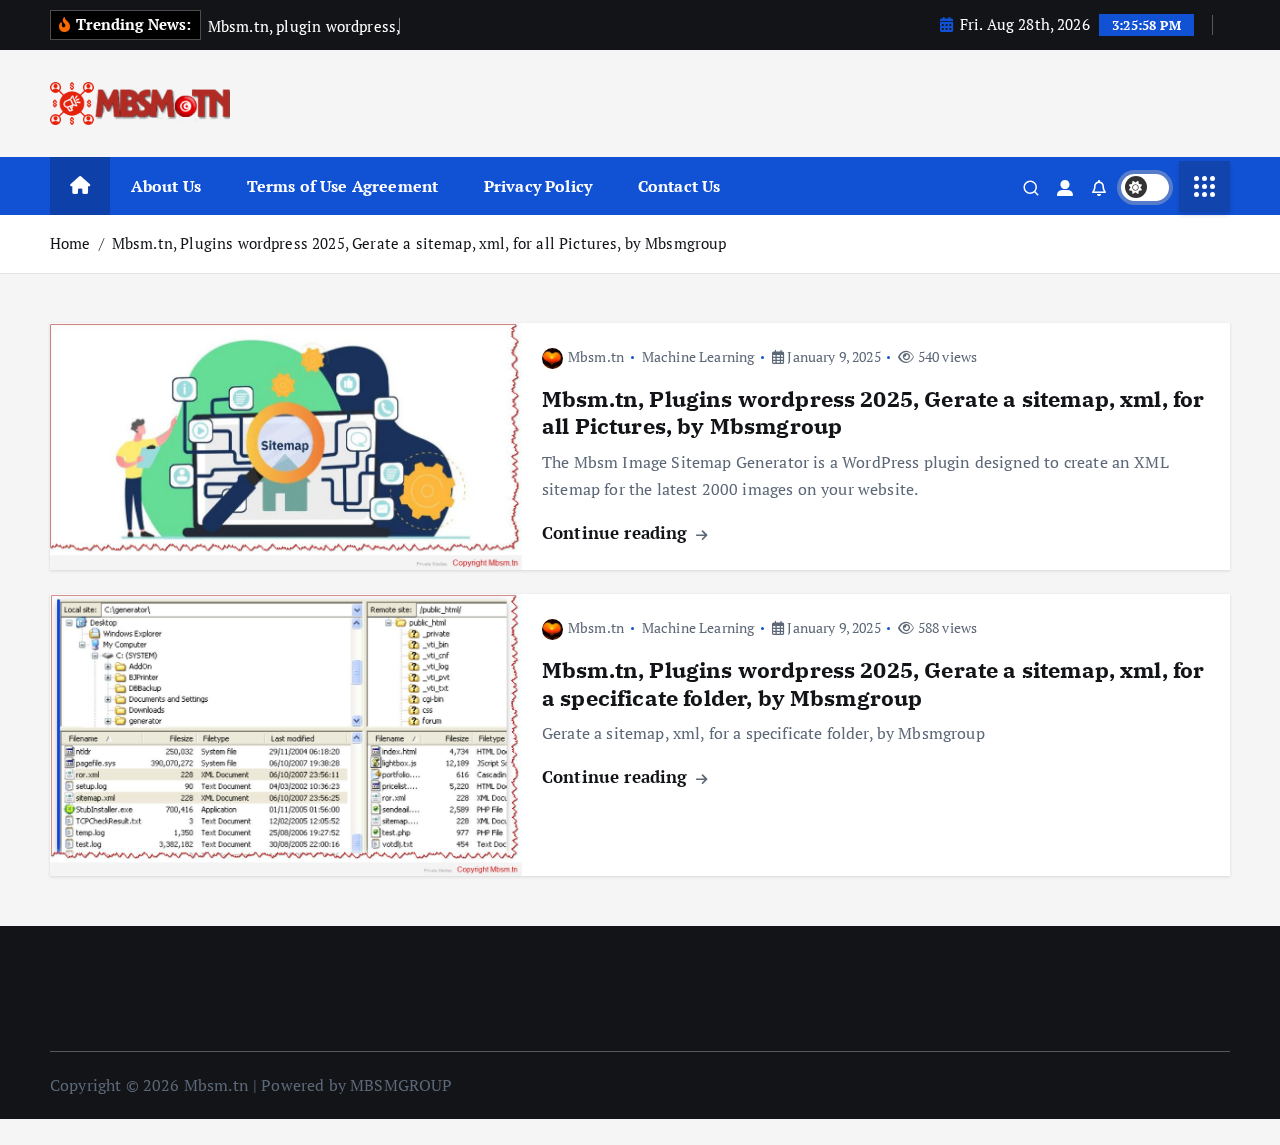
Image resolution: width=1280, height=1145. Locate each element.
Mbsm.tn (596, 356)
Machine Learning (698, 356)
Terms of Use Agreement (343, 186)
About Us (166, 186)
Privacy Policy (538, 186)
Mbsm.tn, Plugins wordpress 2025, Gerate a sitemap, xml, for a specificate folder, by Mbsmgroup (873, 683)
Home (70, 243)
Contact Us (679, 186)
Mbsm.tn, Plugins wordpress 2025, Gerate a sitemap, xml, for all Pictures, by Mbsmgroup (419, 243)
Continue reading (617, 532)
